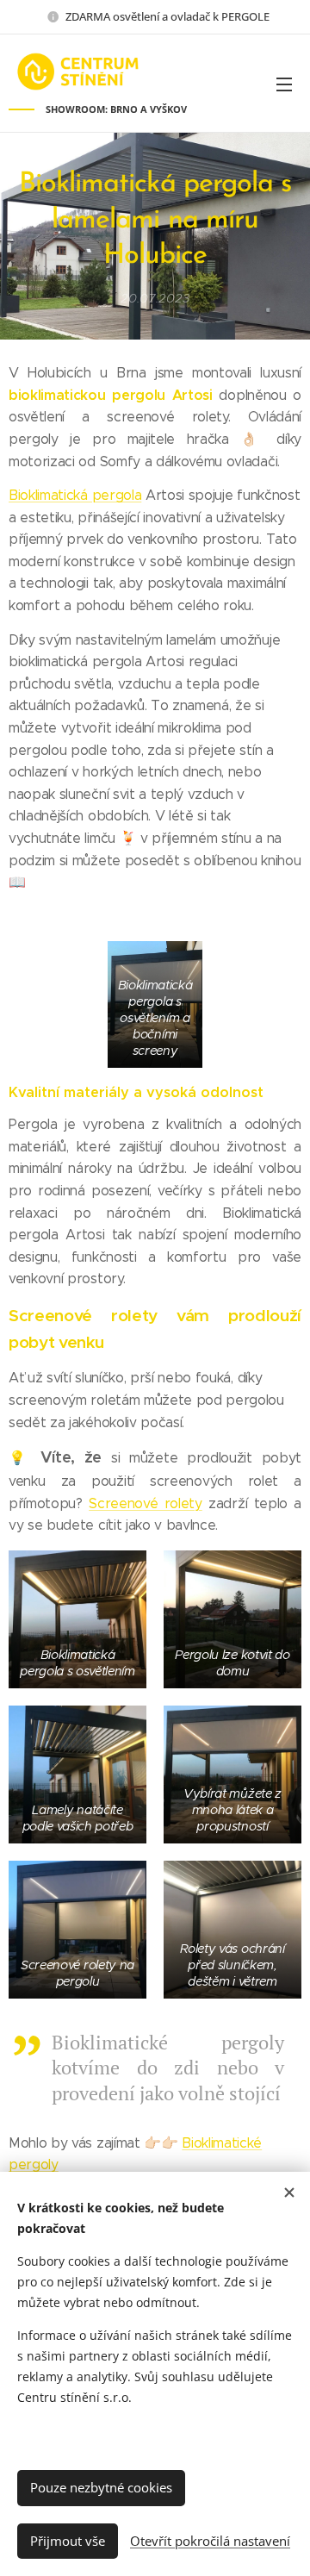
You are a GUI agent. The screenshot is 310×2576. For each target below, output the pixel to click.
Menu (284, 84)
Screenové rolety (146, 1503)
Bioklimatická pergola (75, 495)
